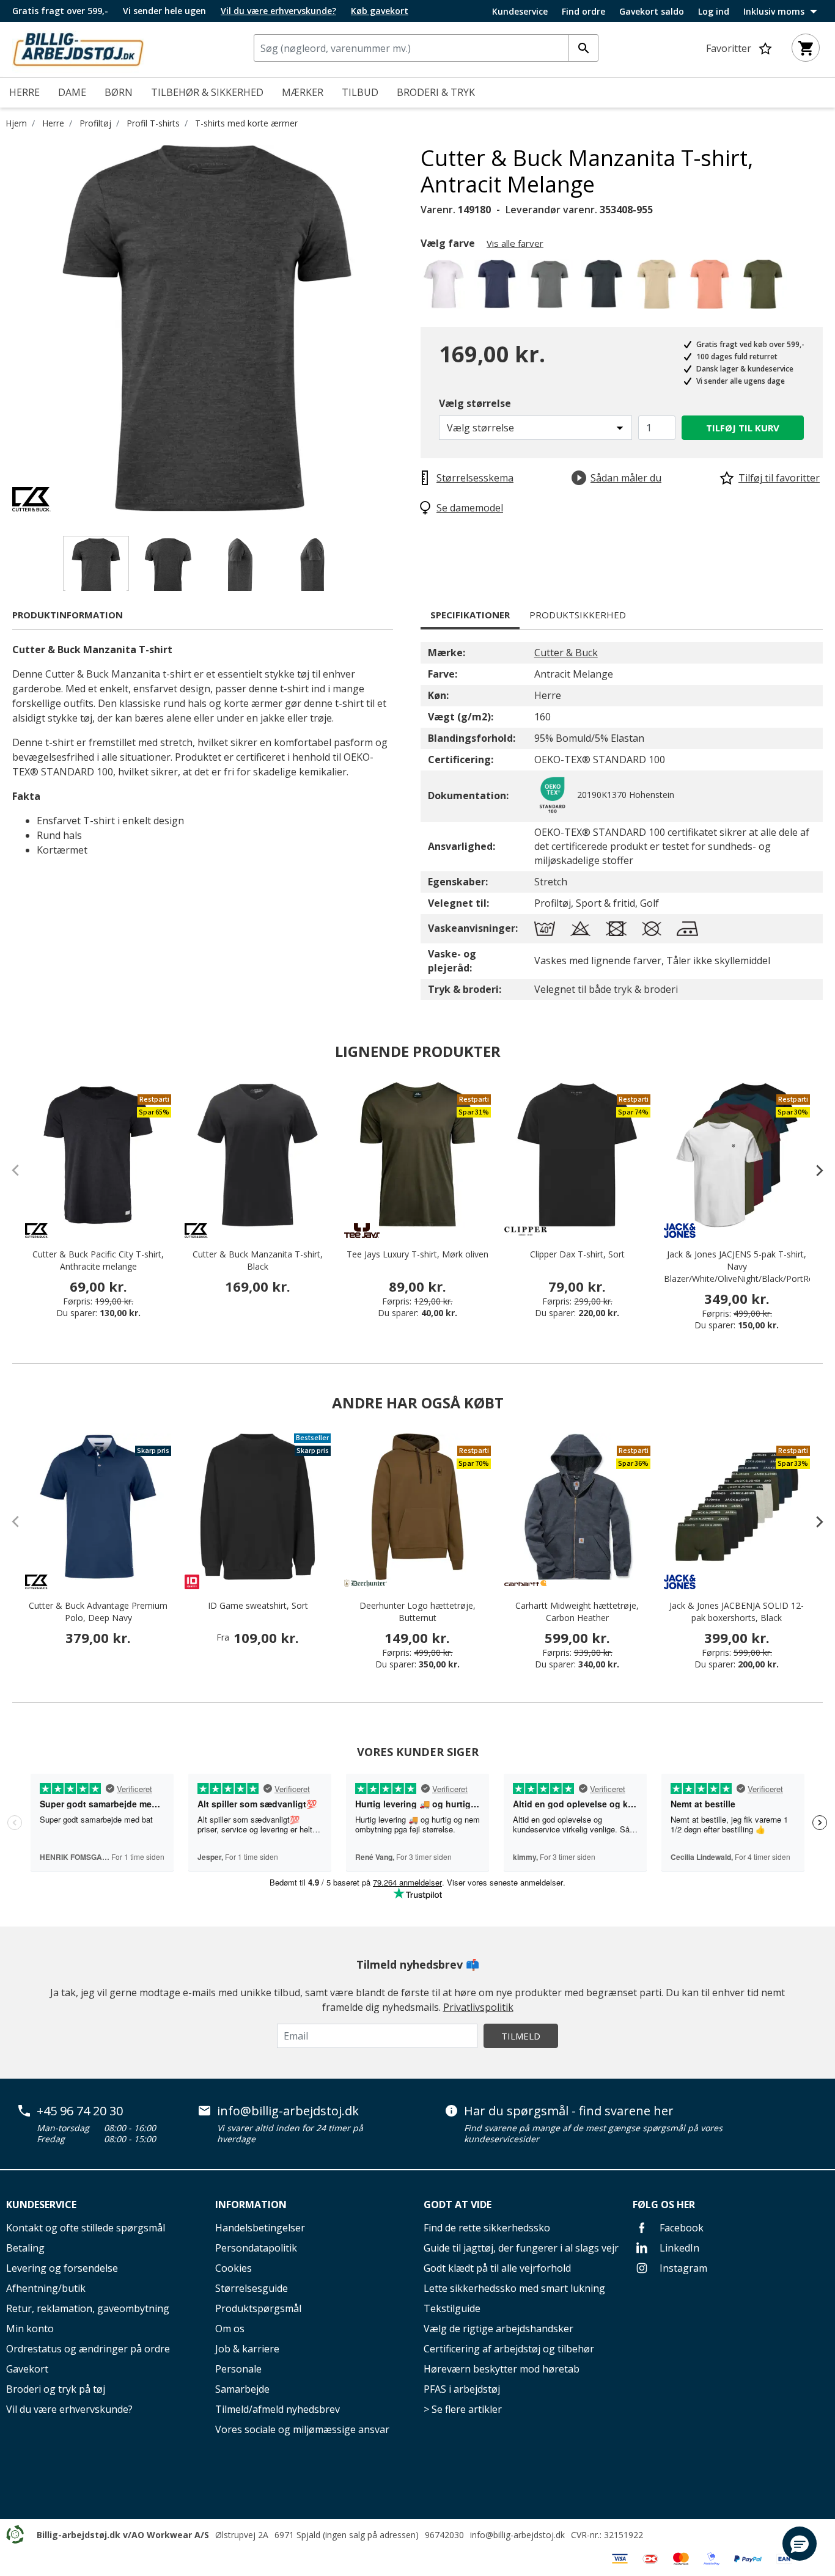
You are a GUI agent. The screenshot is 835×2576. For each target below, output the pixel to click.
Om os (230, 2329)
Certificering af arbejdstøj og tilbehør (509, 2349)
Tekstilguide (452, 2308)
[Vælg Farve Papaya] (712, 287)
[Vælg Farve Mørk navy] (499, 287)
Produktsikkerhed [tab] (578, 615)
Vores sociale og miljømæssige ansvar (302, 2429)
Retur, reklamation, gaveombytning (88, 2308)
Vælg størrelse (475, 403)
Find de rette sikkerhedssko (487, 2228)
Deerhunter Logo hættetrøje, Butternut (417, 1612)
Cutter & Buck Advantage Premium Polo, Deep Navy (98, 1612)
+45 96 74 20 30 (80, 2111)
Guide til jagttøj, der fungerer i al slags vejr (521, 2248)
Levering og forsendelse (62, 2268)
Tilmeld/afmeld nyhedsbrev (278, 2409)
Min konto (30, 2329)
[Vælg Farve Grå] (552, 287)
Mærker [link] (303, 92)
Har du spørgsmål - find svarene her (569, 2111)
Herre (53, 123)
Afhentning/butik (46, 2288)
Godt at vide (458, 2205)
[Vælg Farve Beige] (659, 287)
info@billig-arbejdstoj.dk (288, 2111)
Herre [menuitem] (24, 92)
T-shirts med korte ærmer (246, 123)
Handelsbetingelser (260, 2228)
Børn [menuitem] (119, 92)
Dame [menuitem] (72, 92)
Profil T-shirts (153, 123)
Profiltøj (95, 123)
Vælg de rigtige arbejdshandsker (498, 2329)
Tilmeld (521, 2036)
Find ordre (583, 12)
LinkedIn (678, 2248)
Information (251, 2205)
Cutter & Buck (566, 653)
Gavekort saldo (652, 12)
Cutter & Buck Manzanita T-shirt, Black (258, 1260)
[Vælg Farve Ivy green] (765, 287)
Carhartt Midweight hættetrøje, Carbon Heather (577, 1612)
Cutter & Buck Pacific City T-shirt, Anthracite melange (98, 1260)
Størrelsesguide (252, 2288)
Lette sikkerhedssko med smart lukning (514, 2288)
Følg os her (664, 2205)
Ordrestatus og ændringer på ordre (88, 2349)
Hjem (16, 123)
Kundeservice (520, 12)
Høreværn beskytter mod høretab (502, 2369)
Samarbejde (242, 2389)
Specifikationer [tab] (470, 615)
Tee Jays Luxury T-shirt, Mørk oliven (417, 1254)
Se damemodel (470, 508)
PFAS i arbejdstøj (462, 2389)
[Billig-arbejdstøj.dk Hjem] (78, 48)
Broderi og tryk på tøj (56, 2389)
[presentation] (814, 1170)
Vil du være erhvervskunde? (69, 2409)
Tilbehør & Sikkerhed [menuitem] (207, 92)
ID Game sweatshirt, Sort (258, 1605)
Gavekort (27, 2369)
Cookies (234, 2268)
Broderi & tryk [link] (436, 92)
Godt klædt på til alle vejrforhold (497, 2268)
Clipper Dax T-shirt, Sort (577, 1254)
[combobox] (426, 48)
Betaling (25, 2248)
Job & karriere (247, 2349)
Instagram (682, 2268)
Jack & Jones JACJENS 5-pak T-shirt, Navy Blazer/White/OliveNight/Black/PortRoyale (737, 1266)
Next (411, 328)
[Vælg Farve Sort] (605, 287)
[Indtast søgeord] (583, 48)
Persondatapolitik (256, 2248)
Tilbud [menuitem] (360, 92)
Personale (238, 2369)
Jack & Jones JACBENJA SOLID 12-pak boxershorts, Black (737, 1612)
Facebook (680, 2228)
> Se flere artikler (463, 2409)
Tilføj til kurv (743, 428)
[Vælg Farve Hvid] (446, 287)
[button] (800, 2544)
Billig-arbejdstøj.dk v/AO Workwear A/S (123, 2535)
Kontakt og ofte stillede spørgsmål (86, 2228)
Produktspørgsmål (258, 2308)
